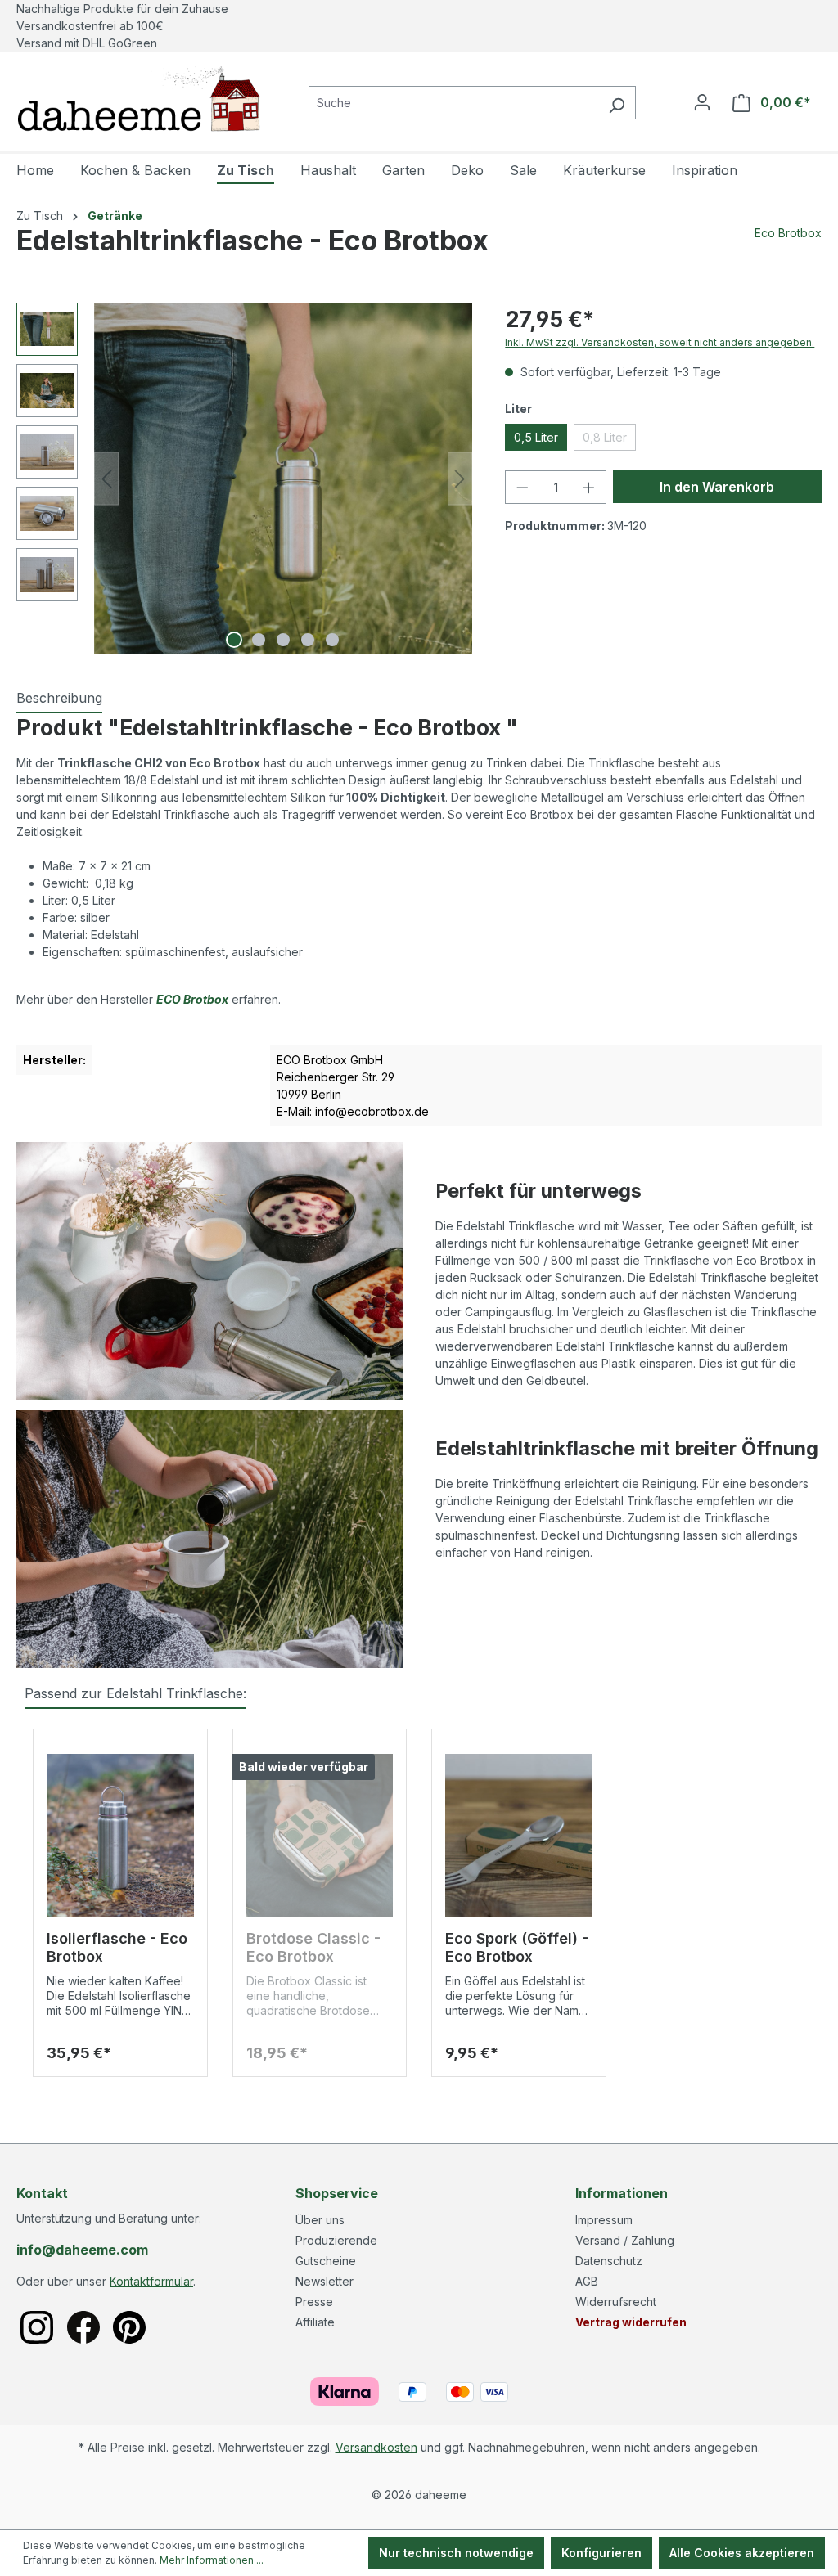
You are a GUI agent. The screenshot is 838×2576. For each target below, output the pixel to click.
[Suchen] (617, 103)
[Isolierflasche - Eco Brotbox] (120, 1836)
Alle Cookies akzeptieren (742, 2553)
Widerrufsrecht (616, 2302)
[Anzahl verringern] (522, 487)
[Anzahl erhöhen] (589, 487)
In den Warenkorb (717, 487)
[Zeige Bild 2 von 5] (259, 640)
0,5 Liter (536, 437)
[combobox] (453, 103)
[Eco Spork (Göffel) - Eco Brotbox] (519, 1836)
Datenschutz (609, 2261)
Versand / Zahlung (625, 2240)
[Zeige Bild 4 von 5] (308, 640)
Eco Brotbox (788, 233)
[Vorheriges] (106, 479)
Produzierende (336, 2240)
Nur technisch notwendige (456, 2553)
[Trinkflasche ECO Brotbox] (283, 479)
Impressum (604, 2220)
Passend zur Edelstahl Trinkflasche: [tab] (135, 1693)
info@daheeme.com (82, 2250)
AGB (587, 2281)
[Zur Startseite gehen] (139, 99)
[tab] (59, 699)
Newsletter (324, 2281)
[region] (244, 479)
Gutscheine (326, 2261)
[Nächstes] (460, 479)
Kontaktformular (151, 2281)
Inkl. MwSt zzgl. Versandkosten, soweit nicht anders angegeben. (660, 342)
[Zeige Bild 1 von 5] (234, 640)
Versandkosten (376, 2447)
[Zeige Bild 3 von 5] (283, 640)
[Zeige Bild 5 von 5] (332, 640)
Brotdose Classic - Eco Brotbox (313, 1947)
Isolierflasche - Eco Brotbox (117, 1947)
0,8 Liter (609, 440)
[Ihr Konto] (702, 102)
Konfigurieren (601, 2553)
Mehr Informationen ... (212, 2560)
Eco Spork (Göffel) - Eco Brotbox (517, 1947)
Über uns (320, 2220)
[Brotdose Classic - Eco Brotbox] (320, 1836)
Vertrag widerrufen (631, 2322)
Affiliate (315, 2322)
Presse (314, 2302)
